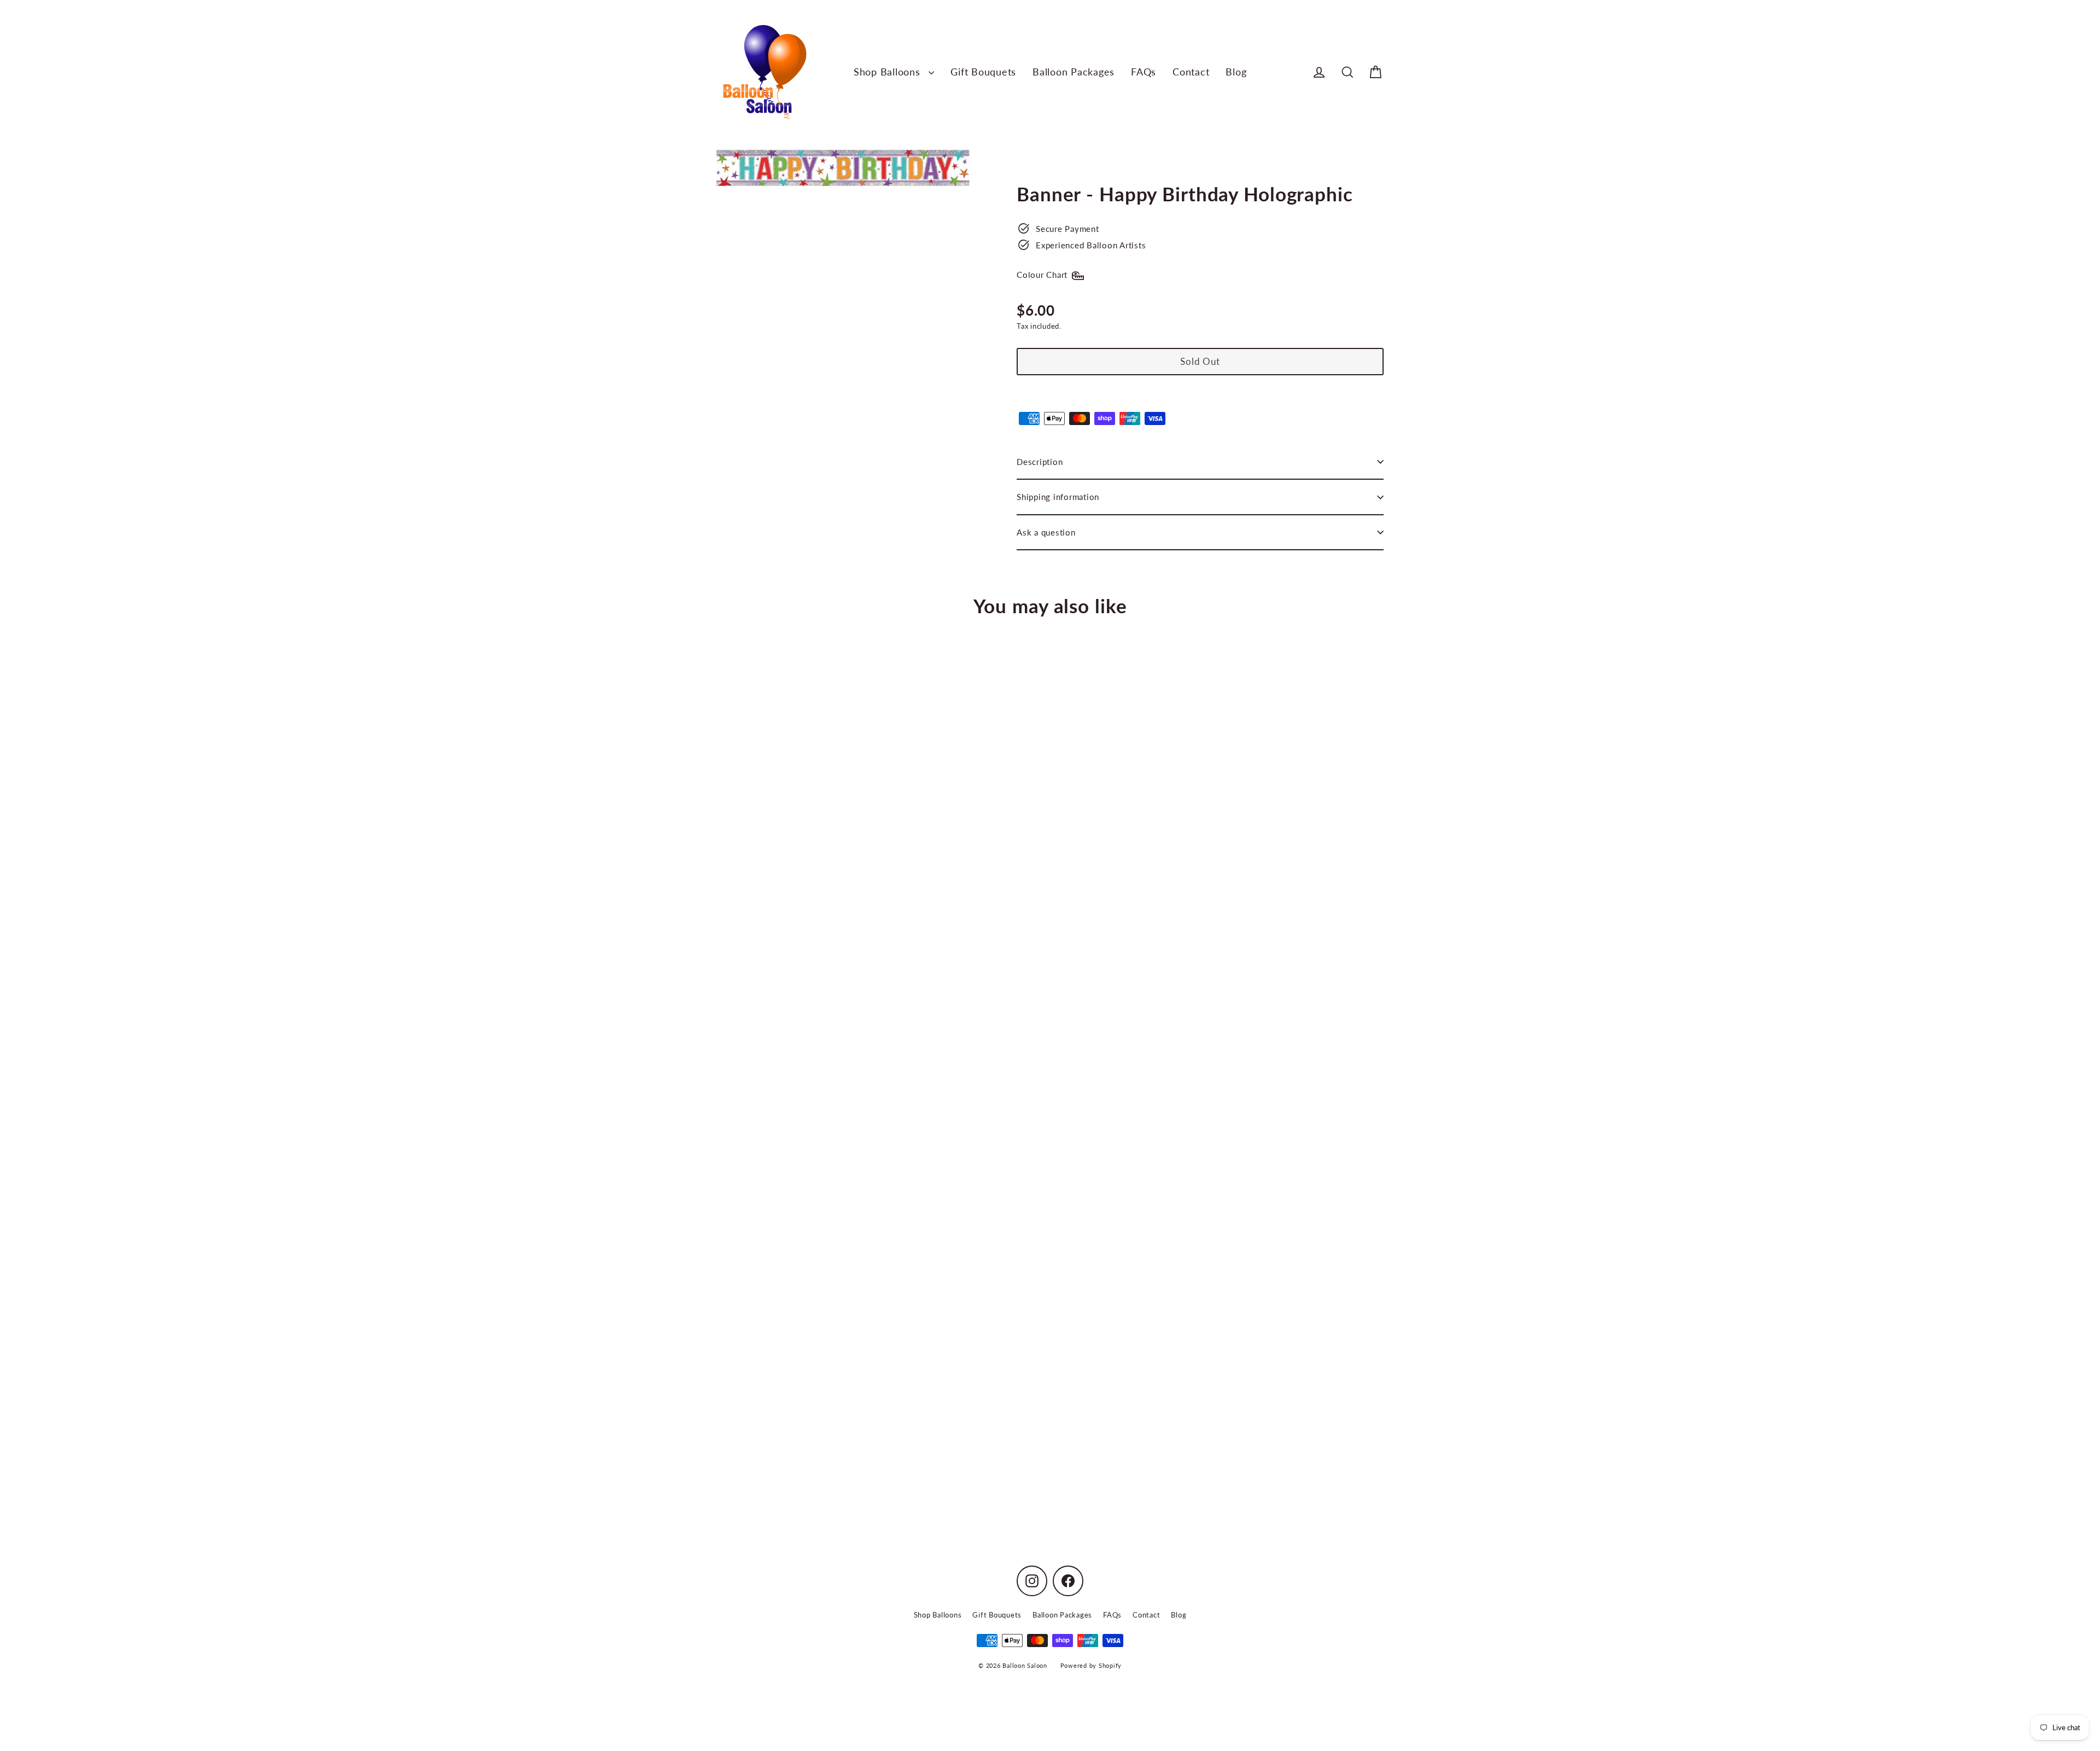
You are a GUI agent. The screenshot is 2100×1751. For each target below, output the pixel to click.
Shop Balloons (889, 72)
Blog (1236, 72)
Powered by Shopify (1091, 1665)
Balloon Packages (1074, 72)
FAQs (1144, 72)
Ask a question (1046, 532)
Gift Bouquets (983, 72)
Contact (1191, 72)
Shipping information (1058, 497)
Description (1040, 462)
